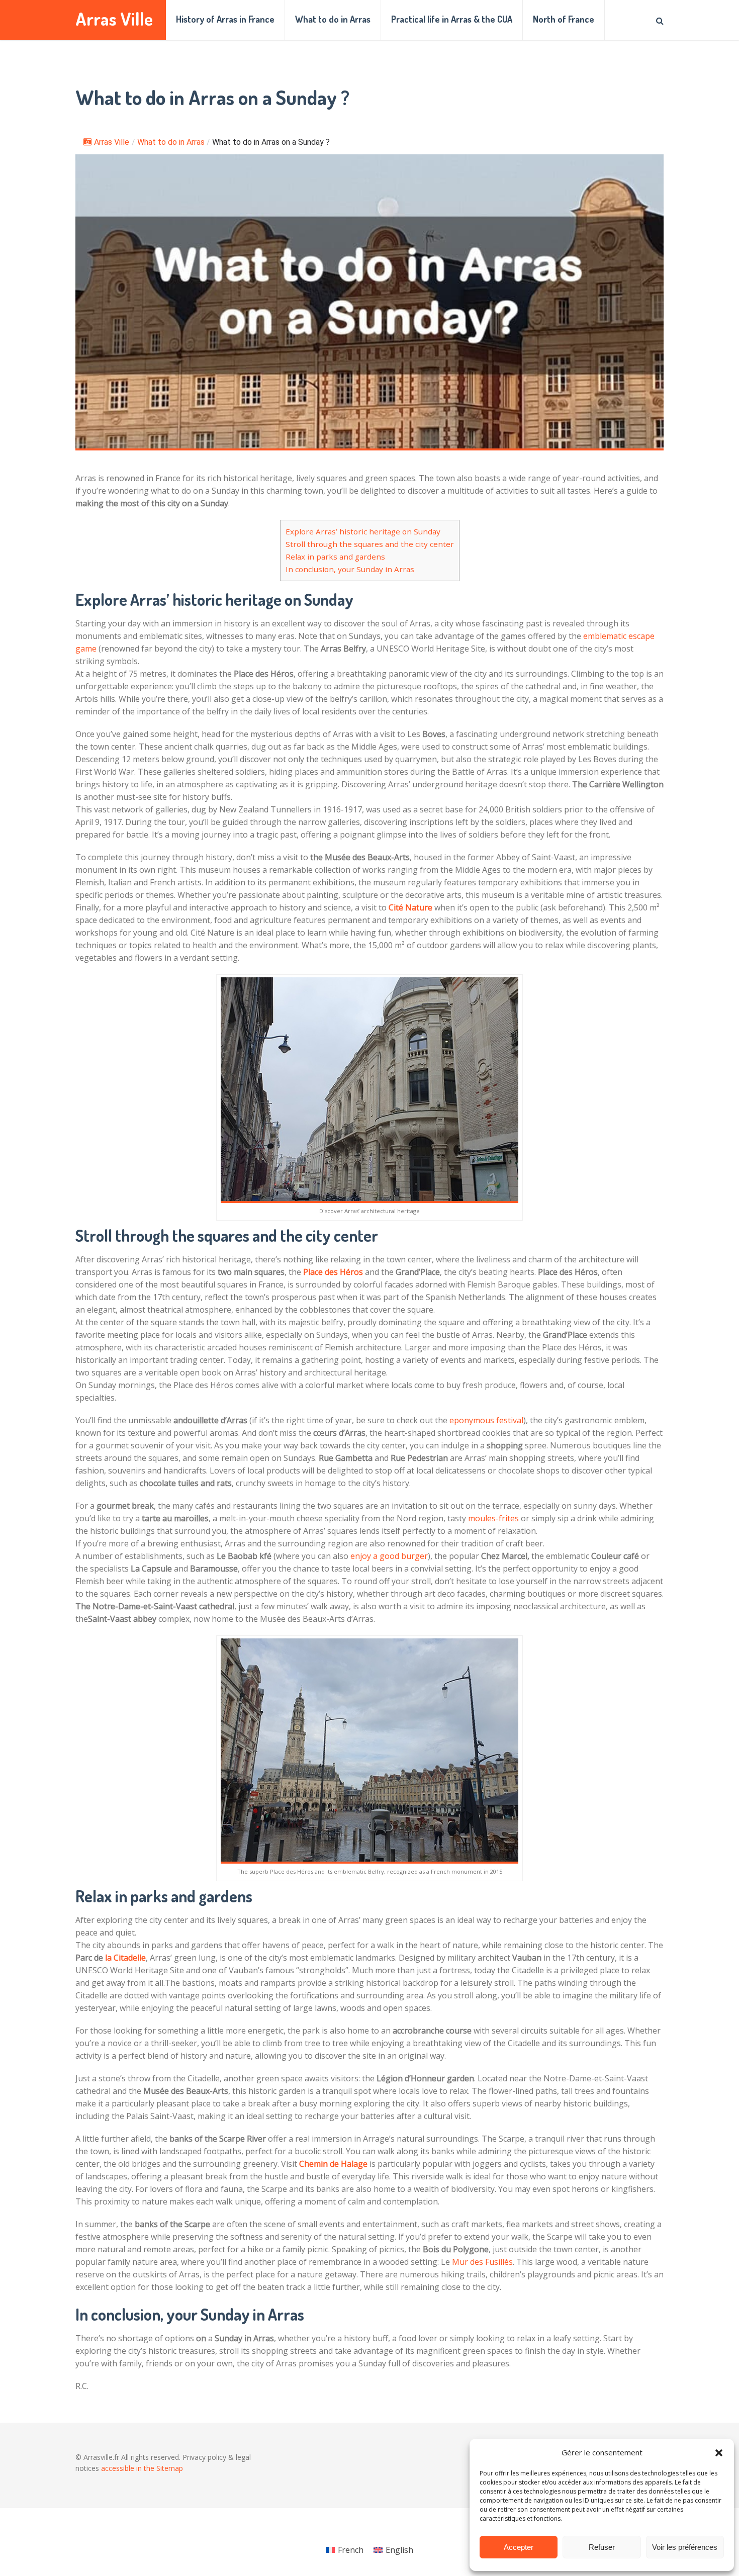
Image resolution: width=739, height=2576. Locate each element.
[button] (719, 2453)
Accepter (519, 2547)
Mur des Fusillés (482, 2262)
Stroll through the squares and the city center (370, 544)
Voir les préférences (685, 2547)
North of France (564, 19)
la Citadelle (125, 1958)
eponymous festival (486, 1420)
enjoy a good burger (389, 1556)
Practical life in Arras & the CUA (452, 19)
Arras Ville (114, 19)
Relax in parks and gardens (335, 557)
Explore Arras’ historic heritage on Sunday (363, 531)
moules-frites (493, 1518)
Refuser (602, 2547)
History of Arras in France (225, 19)
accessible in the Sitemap (142, 2468)
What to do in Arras (333, 19)
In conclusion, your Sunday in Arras (350, 569)
